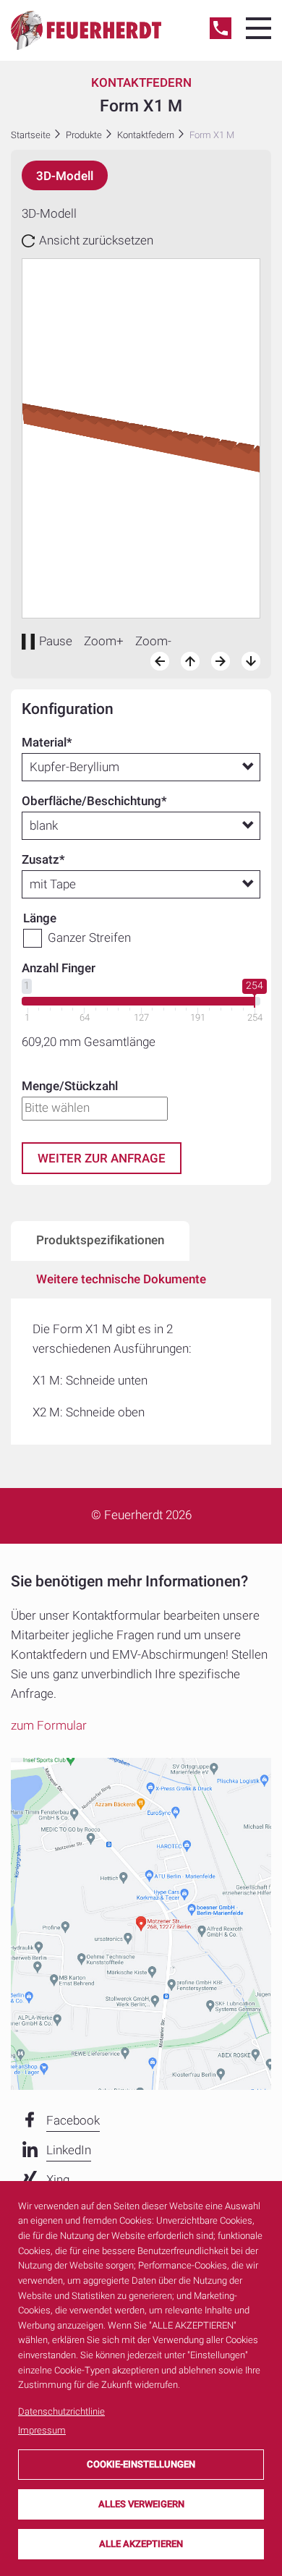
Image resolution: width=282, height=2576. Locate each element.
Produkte (84, 135)
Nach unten (251, 661)
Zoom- (153, 641)
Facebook (73, 2121)
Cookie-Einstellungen (141, 2464)
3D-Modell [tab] (65, 176)
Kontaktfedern (146, 135)
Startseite (31, 135)
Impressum (42, 2430)
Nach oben (190, 661)
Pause (56, 641)
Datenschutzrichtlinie (61, 2411)
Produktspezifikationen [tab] (100, 1240)
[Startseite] (86, 30)
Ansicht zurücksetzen (96, 241)
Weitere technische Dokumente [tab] (121, 1279)
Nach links (160, 661)
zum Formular (49, 1726)
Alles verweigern (141, 2504)
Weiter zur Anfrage (102, 1159)
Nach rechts (221, 661)
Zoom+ (104, 641)
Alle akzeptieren (141, 2544)
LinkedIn (69, 2150)
